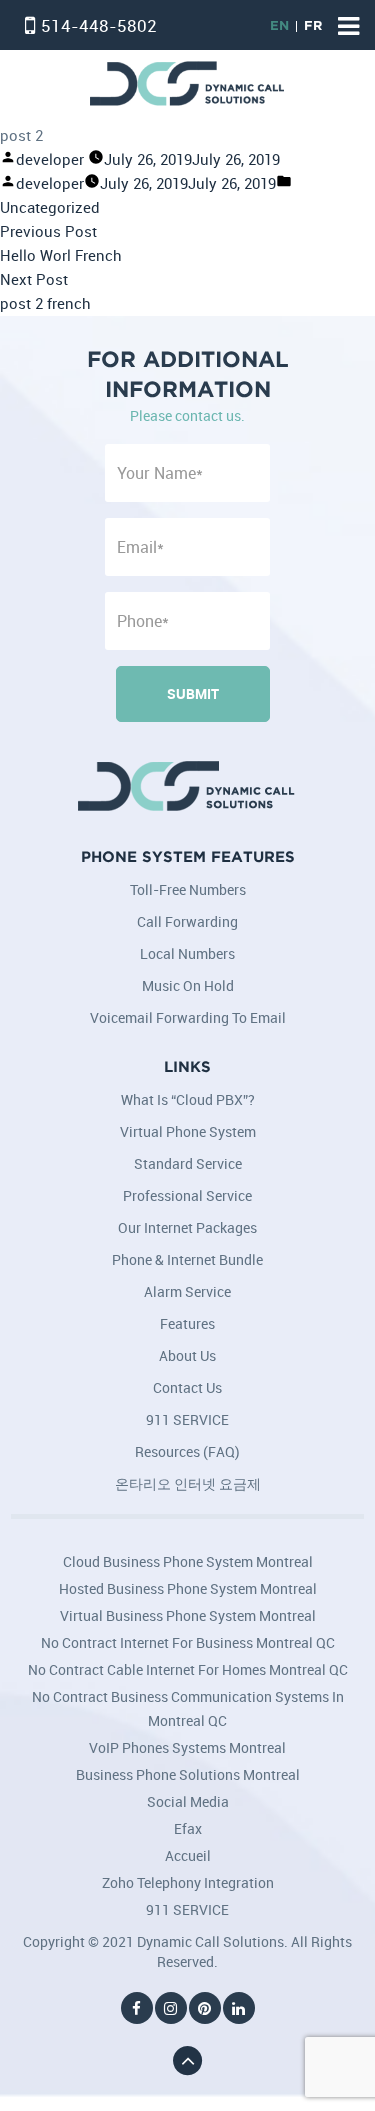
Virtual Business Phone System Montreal (188, 1615)
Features (187, 1323)
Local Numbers (187, 953)
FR (313, 26)
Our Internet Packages (187, 1227)
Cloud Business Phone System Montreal (188, 1561)
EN (279, 26)
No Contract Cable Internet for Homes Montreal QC (188, 1669)
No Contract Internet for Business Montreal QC (188, 1642)
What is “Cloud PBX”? (188, 1099)
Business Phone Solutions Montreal (188, 1774)
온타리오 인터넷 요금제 (188, 1483)
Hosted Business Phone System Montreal (188, 1588)
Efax (188, 1828)
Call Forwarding (187, 921)
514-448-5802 (99, 25)
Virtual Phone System (188, 1131)
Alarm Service (187, 1291)
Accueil (188, 1855)
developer (50, 159)
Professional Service (187, 1195)
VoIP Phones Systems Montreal (187, 1747)
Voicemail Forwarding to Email (188, 1017)
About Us (187, 1355)
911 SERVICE (187, 1419)
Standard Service (188, 1163)
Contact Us (187, 1387)
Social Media (188, 1801)
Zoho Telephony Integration (188, 1882)
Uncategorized (50, 207)
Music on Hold (188, 985)
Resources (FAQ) (187, 1451)
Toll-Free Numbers (188, 889)
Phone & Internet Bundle (187, 1259)
